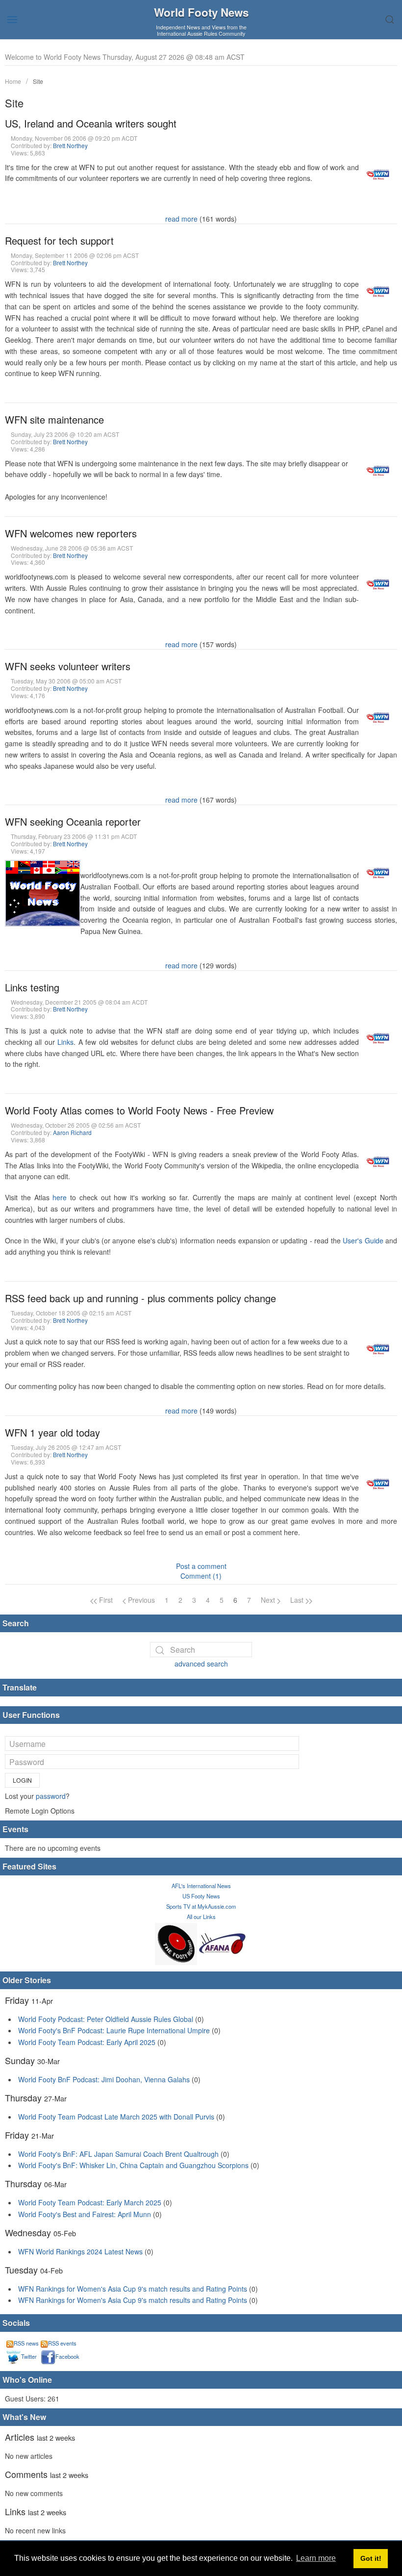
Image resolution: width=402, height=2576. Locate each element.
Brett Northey (70, 145)
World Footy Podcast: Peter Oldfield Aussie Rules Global (106, 2019)
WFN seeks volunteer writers (68, 666)
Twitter (29, 2356)
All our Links (201, 1917)
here (60, 1197)
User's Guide (363, 1240)
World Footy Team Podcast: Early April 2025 (87, 2042)
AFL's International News (201, 1886)
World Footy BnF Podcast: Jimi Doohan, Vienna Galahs (104, 2079)
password (51, 1796)
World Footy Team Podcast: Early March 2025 (90, 2202)
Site (38, 81)
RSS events (62, 2343)
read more (181, 219)
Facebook (67, 2356)
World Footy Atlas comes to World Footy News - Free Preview (139, 1110)
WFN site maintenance (54, 419)
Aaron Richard (72, 1132)
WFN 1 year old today (52, 1432)
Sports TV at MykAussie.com (201, 1906)
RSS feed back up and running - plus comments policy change (140, 1298)
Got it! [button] (371, 2558)
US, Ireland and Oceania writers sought (91, 123)
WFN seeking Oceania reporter (73, 821)
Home (13, 81)
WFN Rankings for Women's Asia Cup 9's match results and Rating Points (134, 2289)
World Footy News (201, 12)
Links (65, 1042)
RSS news (26, 2343)
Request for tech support (59, 240)
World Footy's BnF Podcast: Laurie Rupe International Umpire (114, 2030)
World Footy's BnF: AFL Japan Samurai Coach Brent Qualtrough (118, 2154)
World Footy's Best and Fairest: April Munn (85, 2214)
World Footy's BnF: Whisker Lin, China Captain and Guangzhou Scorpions (133, 2165)
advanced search (201, 1664)
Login (22, 1780)
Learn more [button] (316, 2558)
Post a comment (201, 1566)
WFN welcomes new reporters (71, 533)
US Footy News (201, 1896)
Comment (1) (201, 1576)
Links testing (32, 987)
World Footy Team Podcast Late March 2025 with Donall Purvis (116, 2117)
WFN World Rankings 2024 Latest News (80, 2251)
